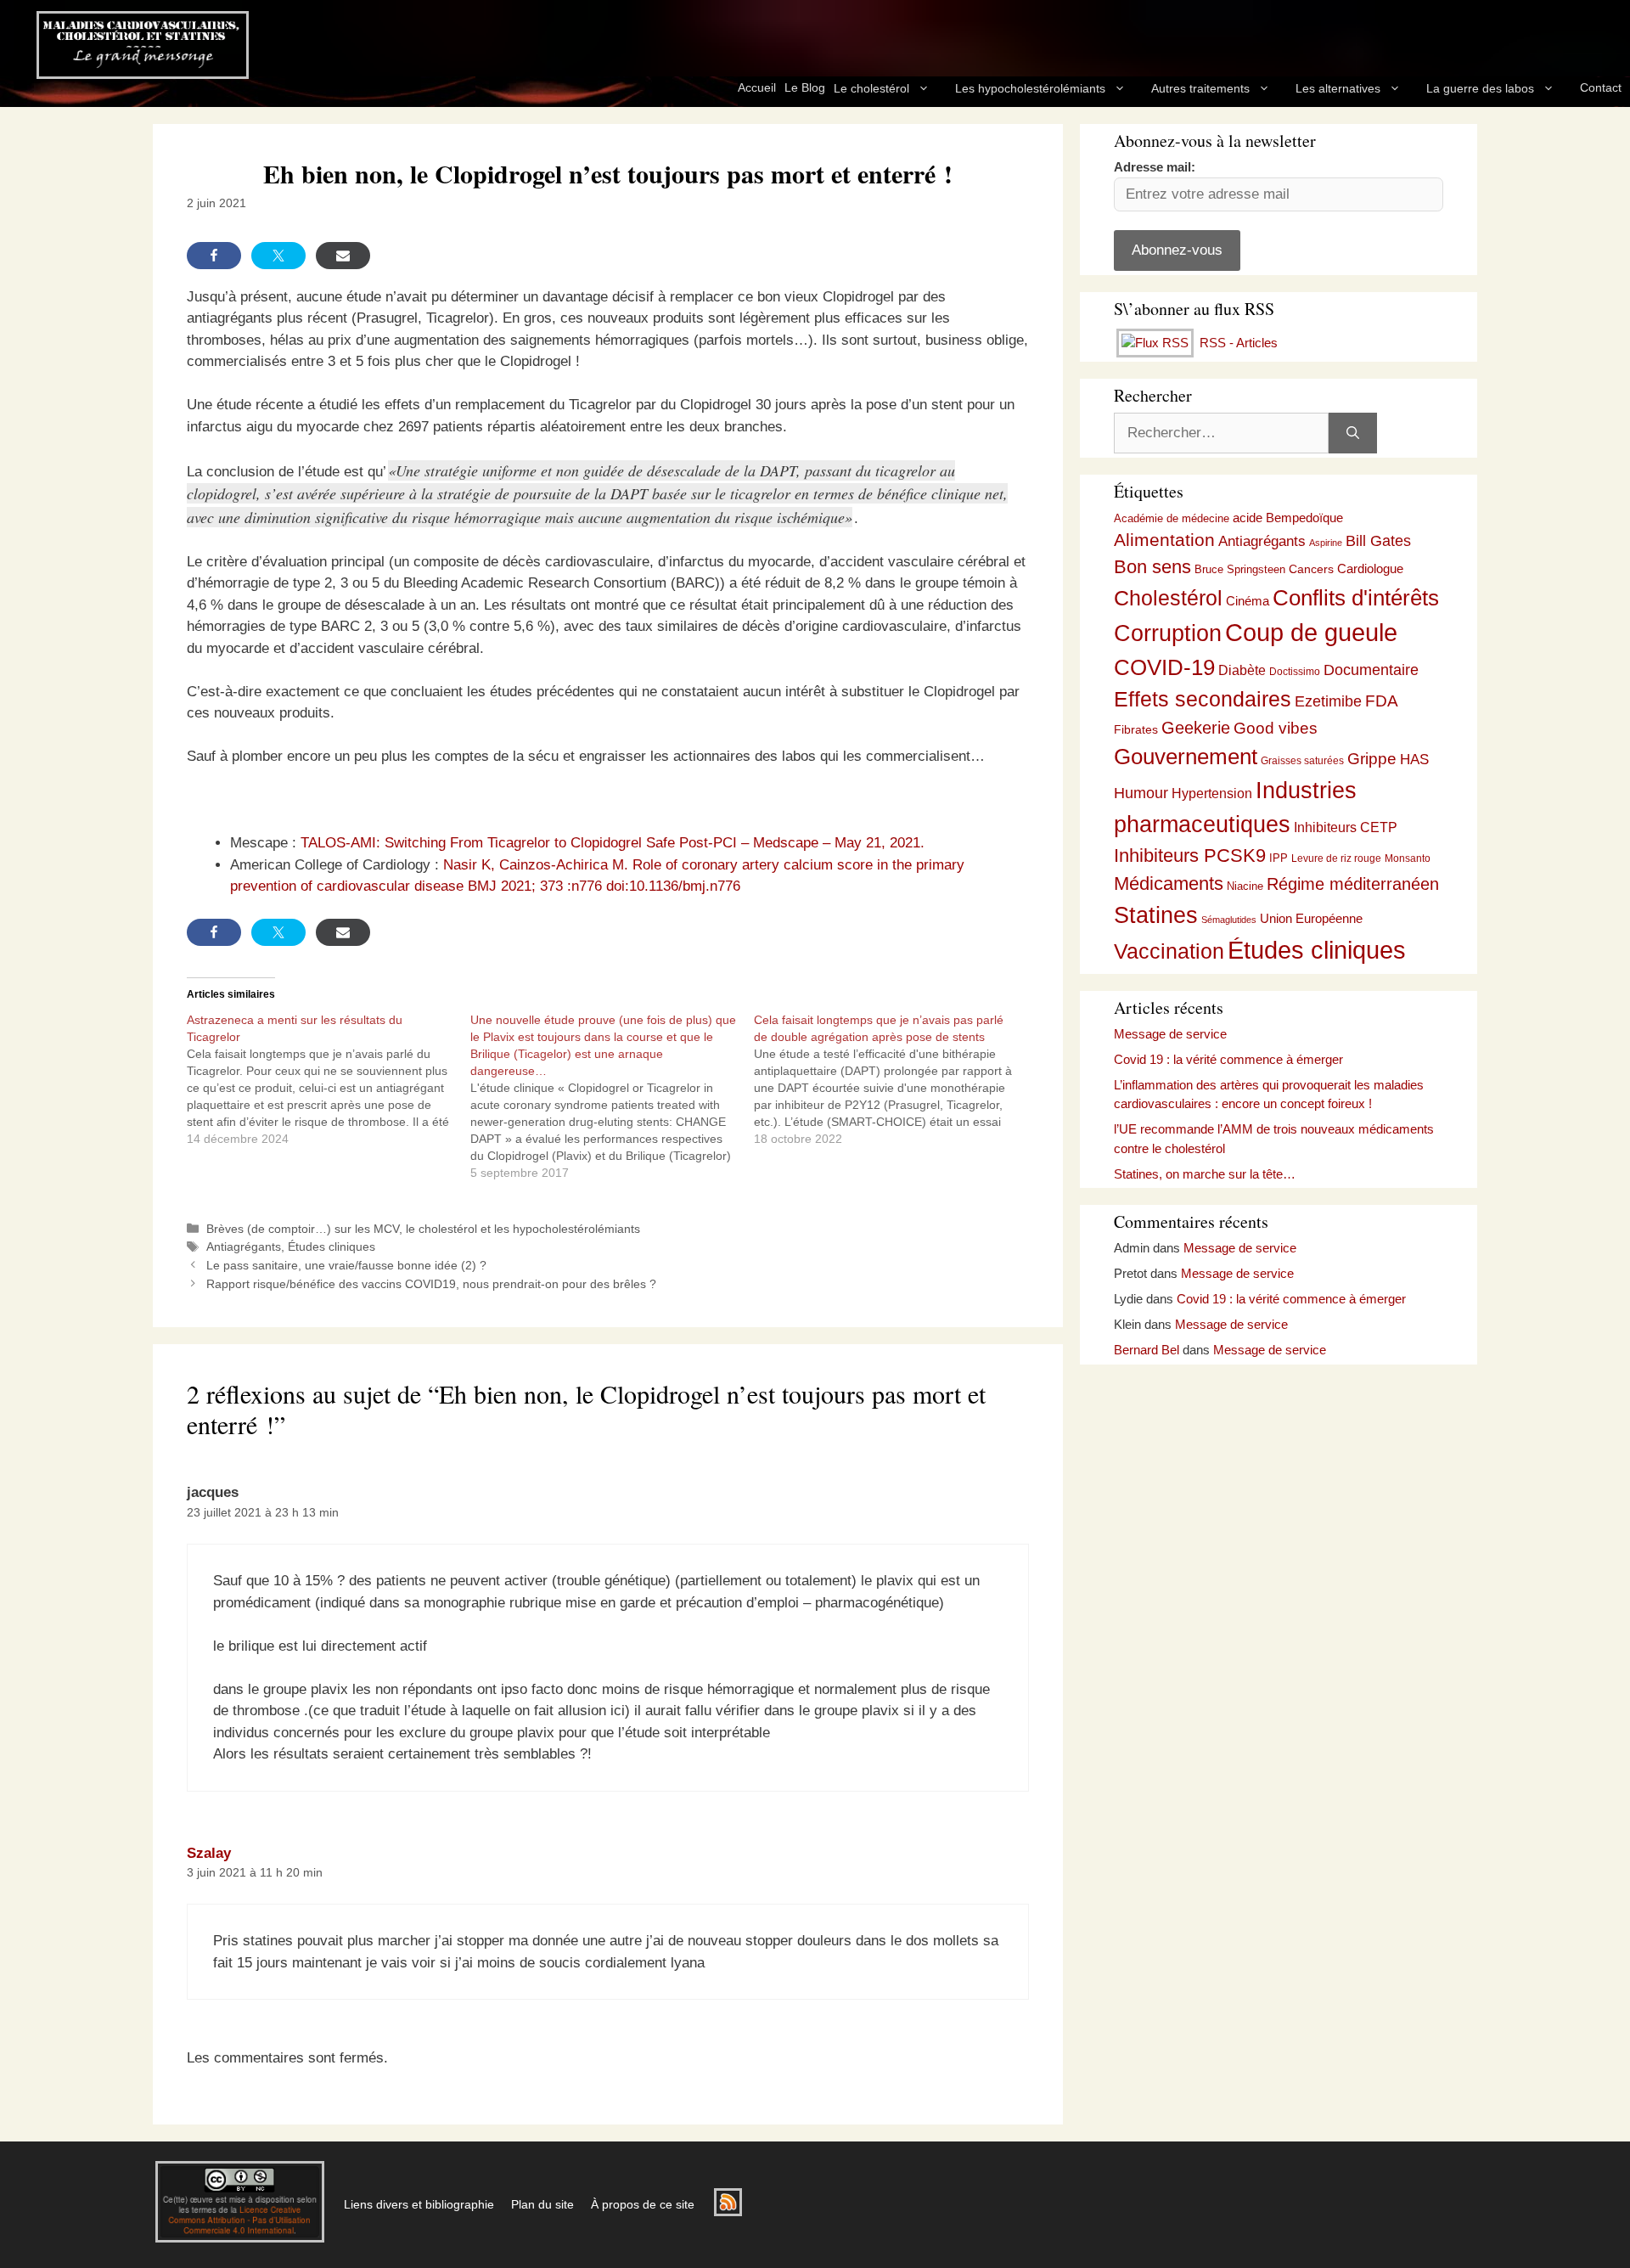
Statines (1156, 915)
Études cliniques (332, 1247)
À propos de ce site (643, 2204)
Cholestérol (1168, 598)
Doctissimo (1295, 672)
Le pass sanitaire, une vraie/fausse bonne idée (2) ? (346, 1265)
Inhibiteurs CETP (1346, 827)
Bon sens (1152, 567)
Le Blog (805, 87)
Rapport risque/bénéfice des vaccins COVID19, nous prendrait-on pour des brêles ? (431, 1284)
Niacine (1245, 886)
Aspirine (1326, 543)
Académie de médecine (1172, 518)
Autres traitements (1200, 88)
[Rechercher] (1353, 433)
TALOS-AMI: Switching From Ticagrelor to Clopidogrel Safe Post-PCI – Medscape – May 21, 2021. (613, 843)
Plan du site (542, 2204)
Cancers (1311, 569)
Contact (1601, 87)
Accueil (757, 87)
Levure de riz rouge (1336, 858)
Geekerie (1196, 728)
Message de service (1170, 1034)
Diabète (1242, 670)
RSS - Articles (1237, 343)
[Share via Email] (343, 256)
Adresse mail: (1155, 167)
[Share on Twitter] (278, 256)
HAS (1414, 759)
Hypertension (1212, 794)
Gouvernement (1186, 757)
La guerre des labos (1480, 88)
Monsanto (1408, 858)
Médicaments (1169, 884)
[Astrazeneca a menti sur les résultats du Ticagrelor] (329, 1079)
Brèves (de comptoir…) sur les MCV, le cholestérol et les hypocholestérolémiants (423, 1229)
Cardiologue (1370, 568)
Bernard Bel (1147, 1350)
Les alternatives (1338, 88)
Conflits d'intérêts (1356, 598)
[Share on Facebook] (214, 256)
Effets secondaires (1203, 699)
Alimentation (1164, 540)
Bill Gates (1378, 541)
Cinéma (1248, 601)
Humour (1141, 793)
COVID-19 (1164, 667)
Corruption (1168, 633)
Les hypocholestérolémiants (1030, 88)
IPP (1279, 858)
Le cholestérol (871, 88)
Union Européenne (1311, 918)
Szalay (209, 1853)
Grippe (1372, 759)
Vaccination (1169, 951)
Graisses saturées (1302, 761)
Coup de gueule (1311, 632)
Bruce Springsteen (1240, 569)
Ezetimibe (1328, 701)
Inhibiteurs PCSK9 (1190, 855)
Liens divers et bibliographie (419, 2204)
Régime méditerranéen (1353, 884)
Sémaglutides (1229, 920)
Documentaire (1371, 670)
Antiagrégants (244, 1247)
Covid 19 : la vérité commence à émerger (1228, 1059)
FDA (1382, 701)
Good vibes (1276, 728)
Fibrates (1136, 729)
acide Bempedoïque (1288, 518)
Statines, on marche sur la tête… (1205, 1174)
